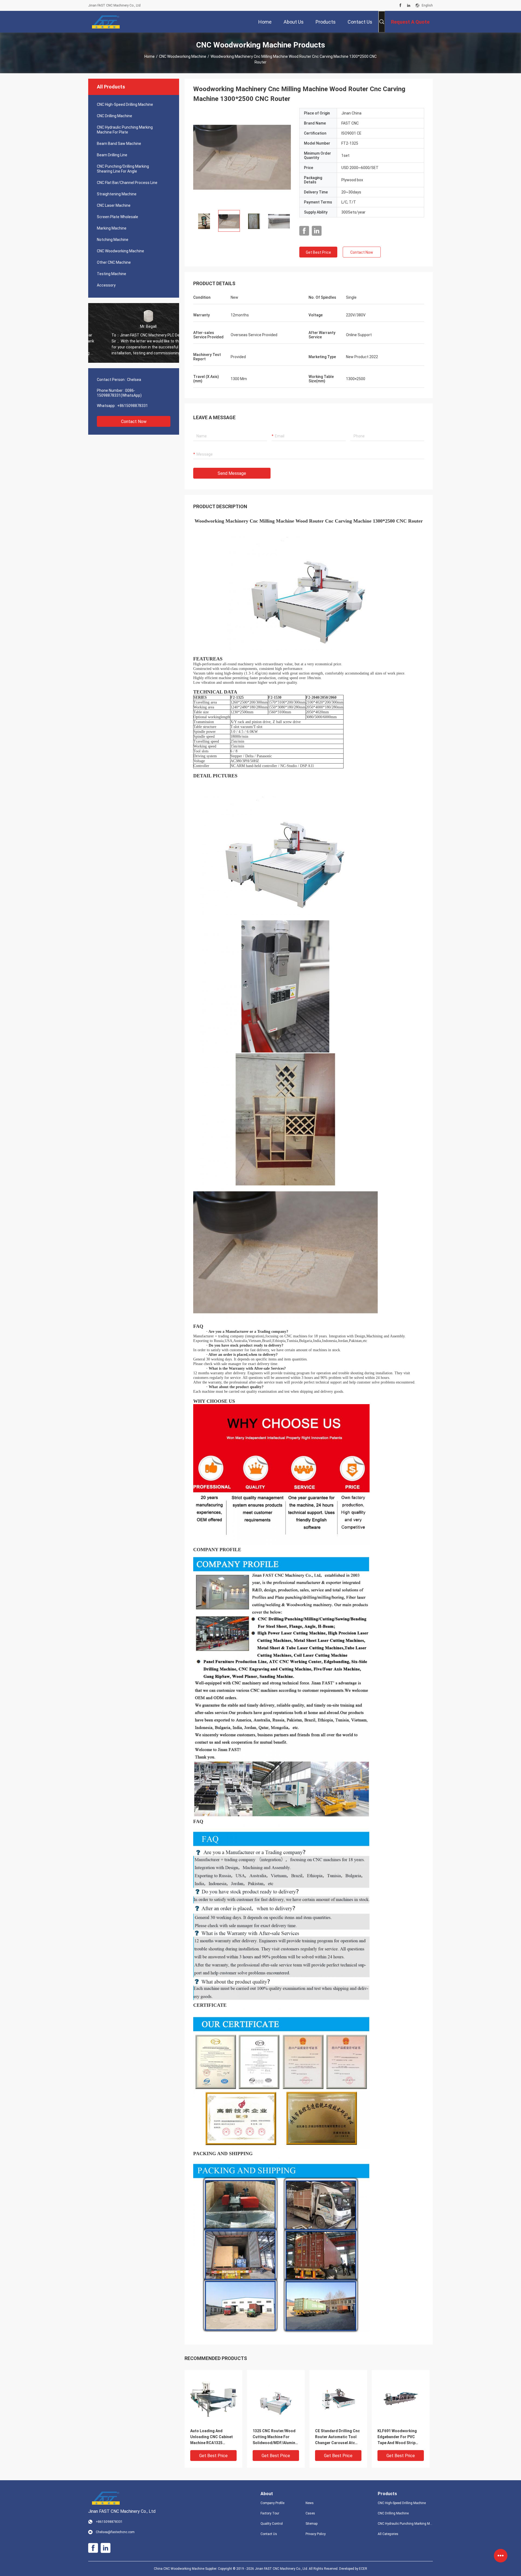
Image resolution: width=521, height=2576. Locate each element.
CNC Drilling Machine (115, 116)
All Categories (388, 2534)
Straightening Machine (117, 194)
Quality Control (272, 2524)
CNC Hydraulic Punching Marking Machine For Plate (125, 130)
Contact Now (134, 422)
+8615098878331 (133, 406)
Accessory (106, 285)
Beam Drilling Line (112, 155)
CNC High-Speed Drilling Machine (125, 104)
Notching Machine (113, 240)
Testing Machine (112, 274)
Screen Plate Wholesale (117, 217)
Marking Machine (112, 228)
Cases (310, 2513)
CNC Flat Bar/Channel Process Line (127, 183)
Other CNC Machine (114, 262)
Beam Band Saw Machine (119, 144)
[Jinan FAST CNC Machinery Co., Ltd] (106, 22)
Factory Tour (270, 2513)
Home (150, 56)
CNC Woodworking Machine (183, 56)
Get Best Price (318, 252)
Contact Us (269, 2534)
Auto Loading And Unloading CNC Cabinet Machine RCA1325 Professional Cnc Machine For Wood (212, 2437)
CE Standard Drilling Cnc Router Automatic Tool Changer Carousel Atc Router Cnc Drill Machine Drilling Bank (337, 2437)
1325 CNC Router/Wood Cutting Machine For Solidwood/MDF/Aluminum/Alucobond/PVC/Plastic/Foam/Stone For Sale (276, 2437)
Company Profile (272, 2503)
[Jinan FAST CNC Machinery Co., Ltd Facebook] (400, 5)
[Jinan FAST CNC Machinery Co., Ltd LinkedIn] (409, 5)
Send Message (232, 473)
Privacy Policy (316, 2534)
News (310, 2503)
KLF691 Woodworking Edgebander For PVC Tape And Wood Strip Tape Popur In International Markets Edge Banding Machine (398, 2437)
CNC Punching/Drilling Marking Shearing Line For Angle (123, 169)
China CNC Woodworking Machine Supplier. (186, 2569)
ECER (363, 2569)
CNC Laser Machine (114, 205)
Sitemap (312, 2524)
